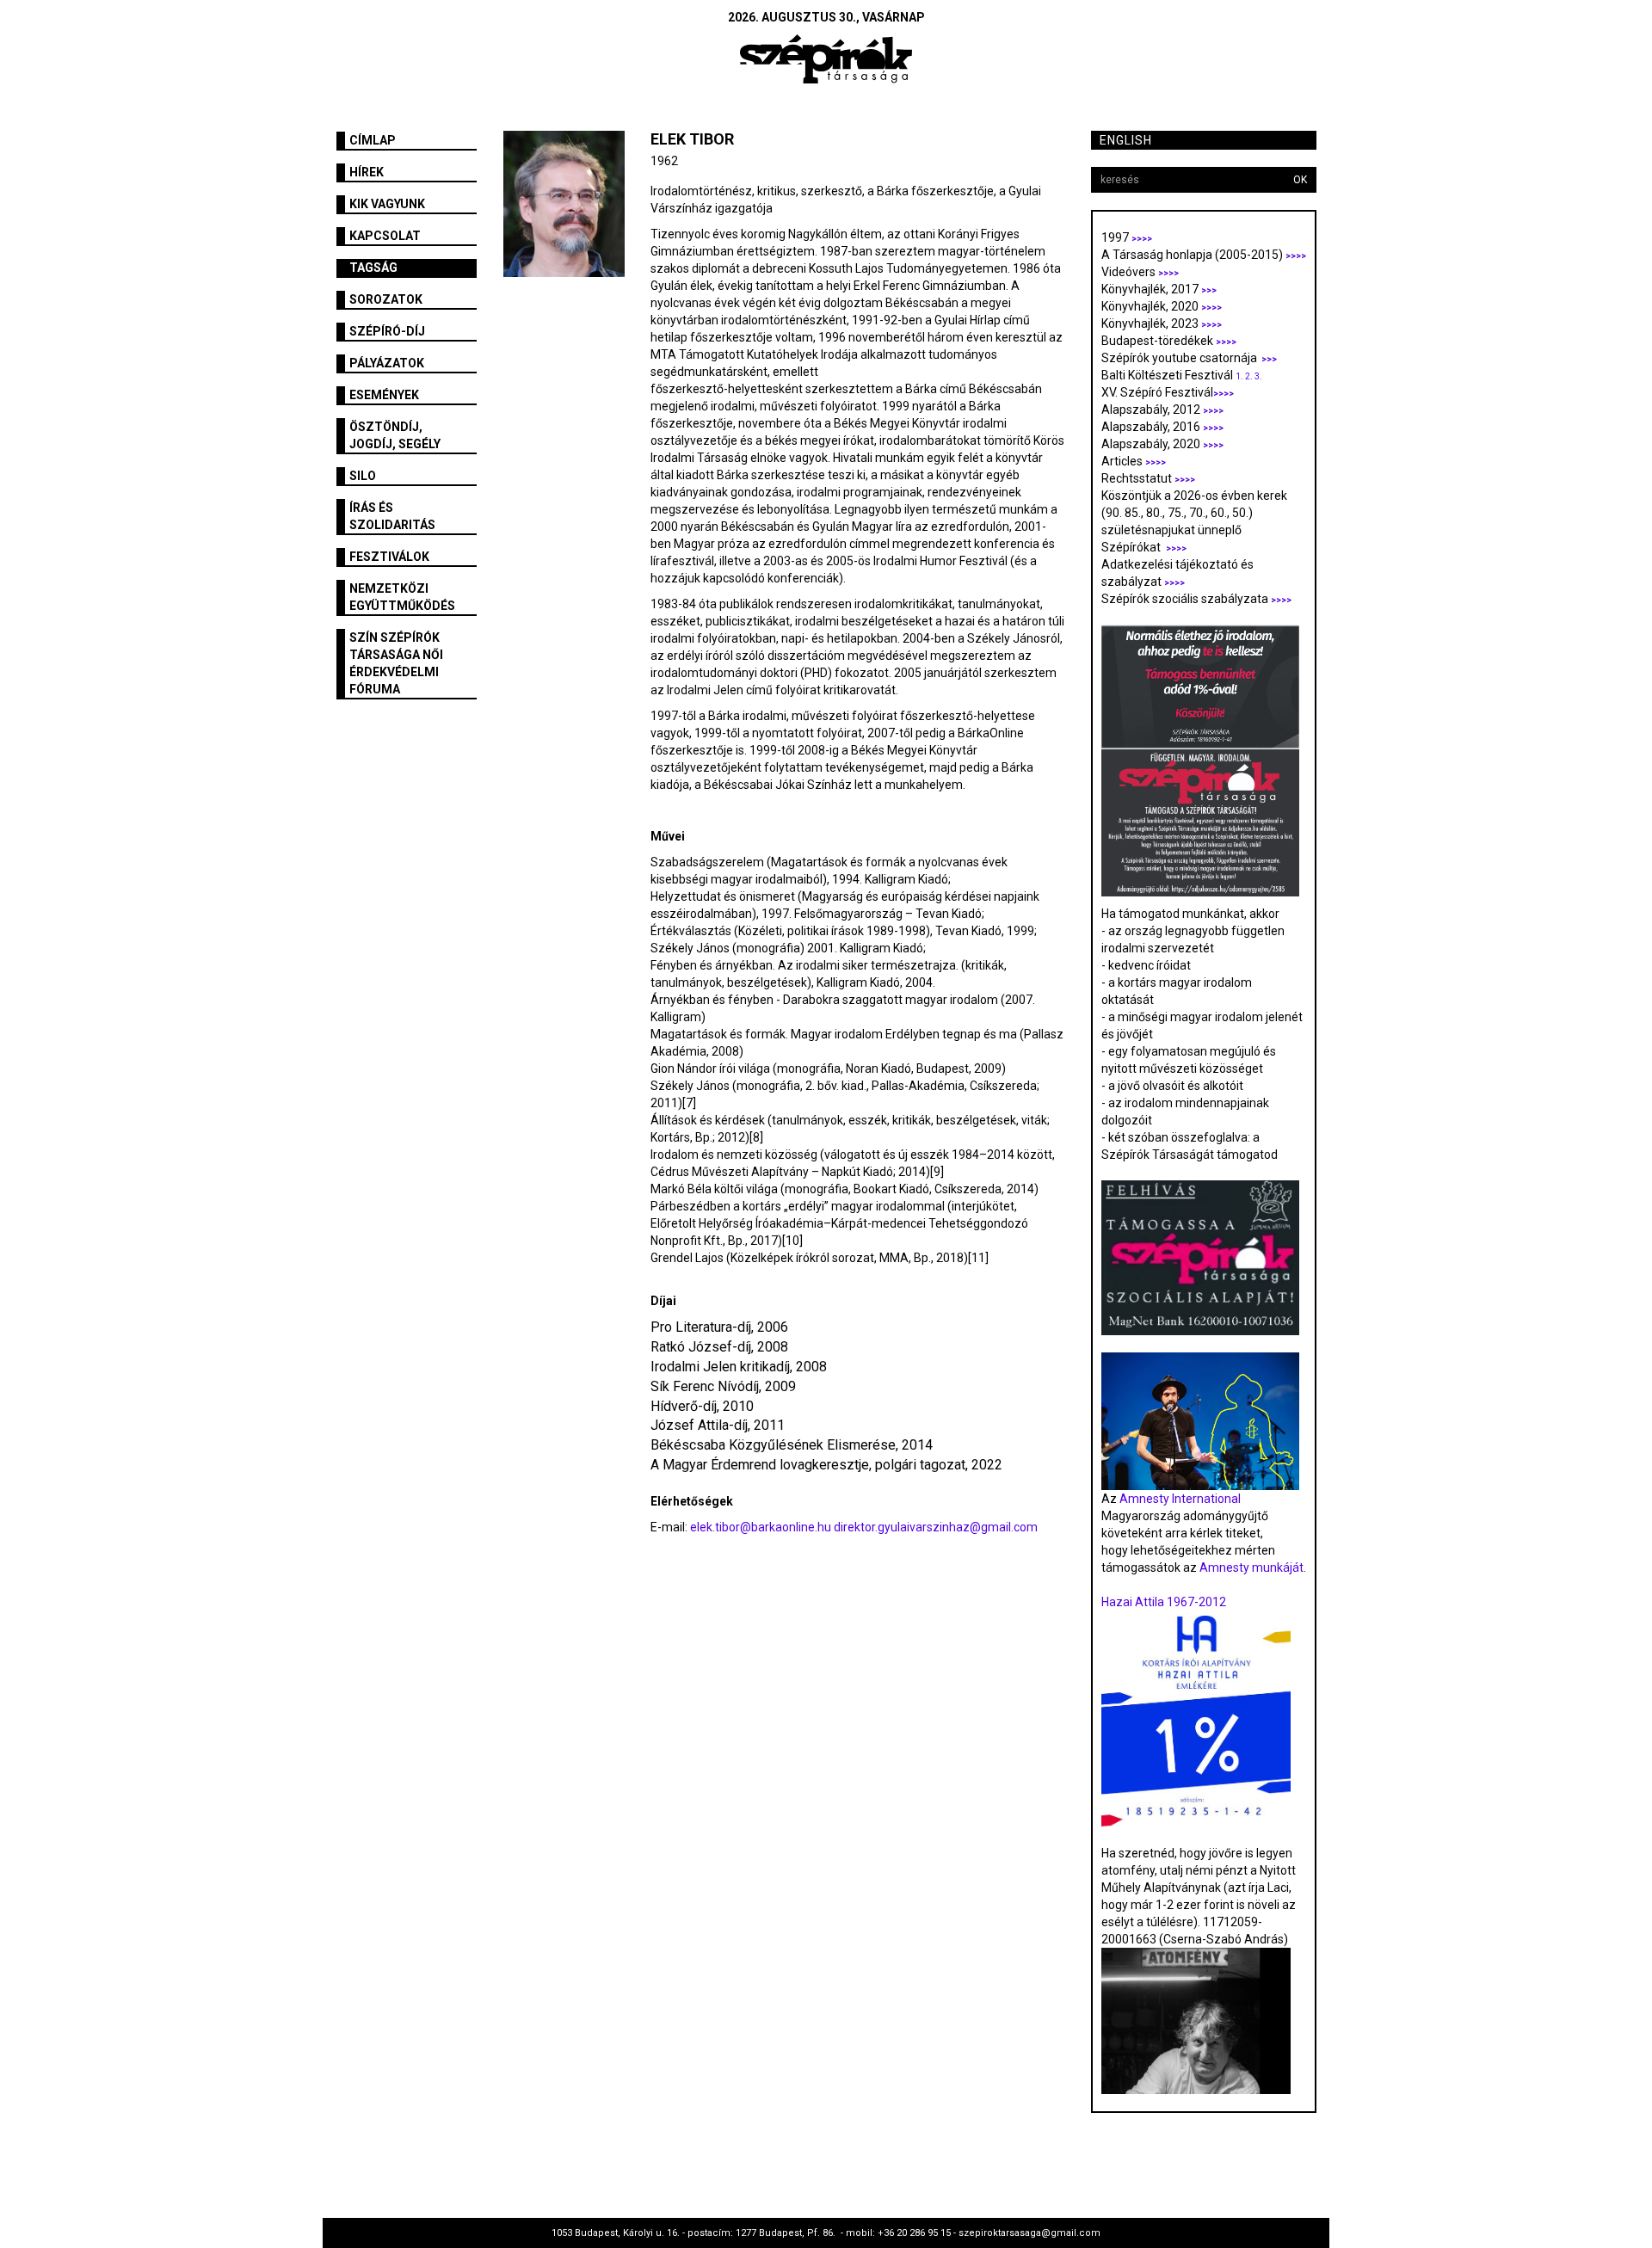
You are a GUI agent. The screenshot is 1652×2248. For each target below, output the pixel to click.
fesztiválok (389, 557)
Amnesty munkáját (1250, 1567)
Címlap (373, 140)
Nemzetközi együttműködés (402, 597)
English (1126, 140)
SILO (363, 476)
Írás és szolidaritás (392, 516)
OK (1300, 180)
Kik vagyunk (387, 204)
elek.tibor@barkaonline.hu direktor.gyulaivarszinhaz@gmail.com (864, 1527)
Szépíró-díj (387, 331)
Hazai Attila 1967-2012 (1164, 1602)
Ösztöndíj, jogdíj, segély (395, 435)
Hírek (367, 172)
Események (384, 395)
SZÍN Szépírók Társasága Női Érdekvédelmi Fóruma (396, 663)
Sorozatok (386, 299)
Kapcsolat (385, 236)
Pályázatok (387, 363)
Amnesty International (1180, 1499)
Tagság (373, 268)
